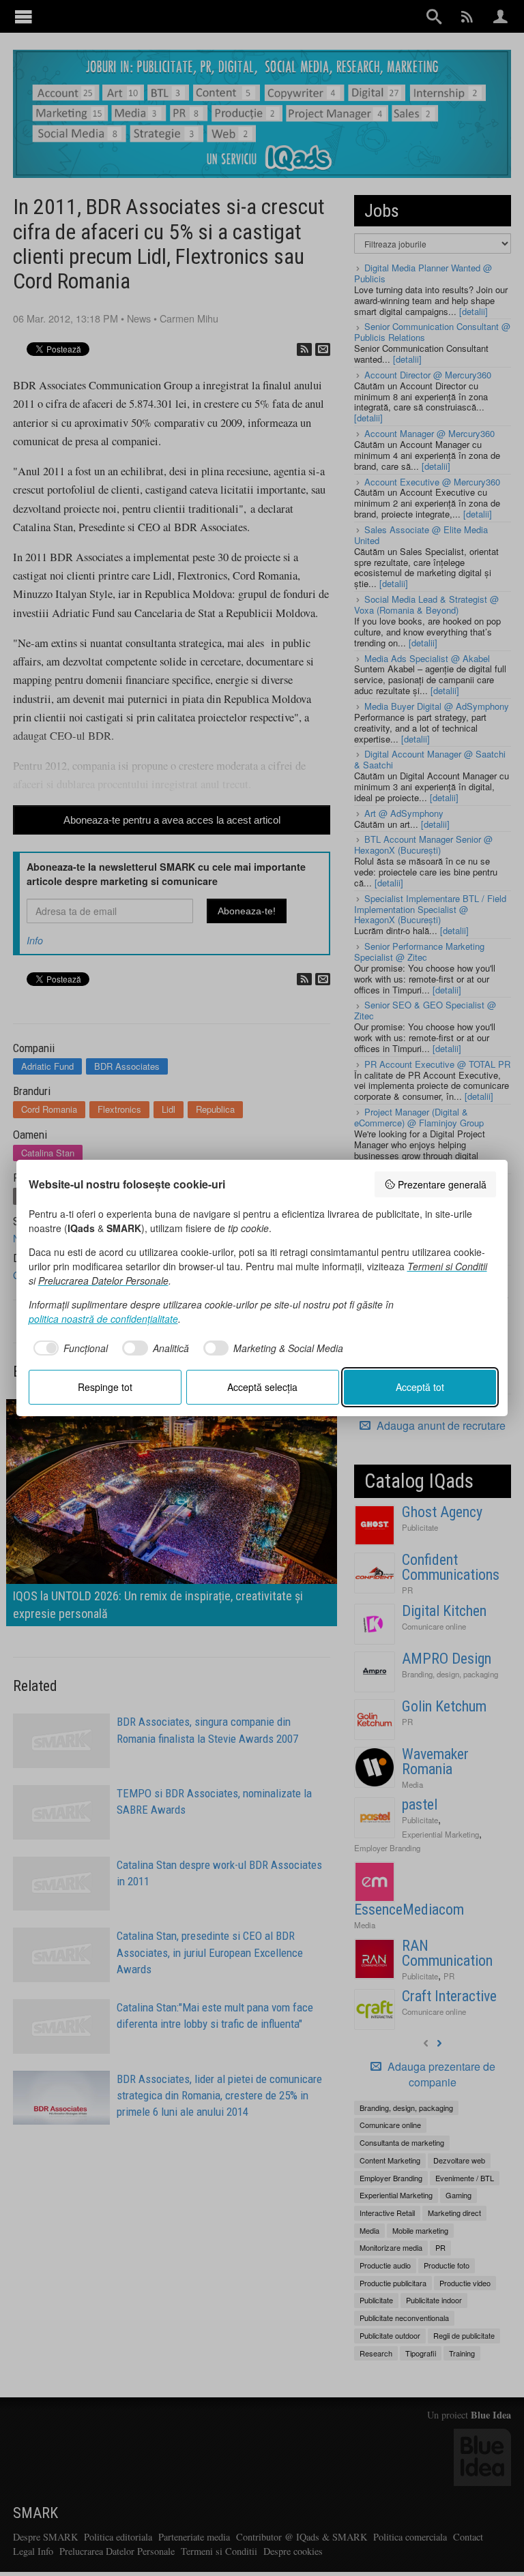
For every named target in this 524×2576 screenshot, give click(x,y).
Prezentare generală (442, 1184)
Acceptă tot (420, 1387)
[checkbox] (69, 1348)
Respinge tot (105, 1387)
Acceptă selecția (262, 1387)
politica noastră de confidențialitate (103, 1319)
